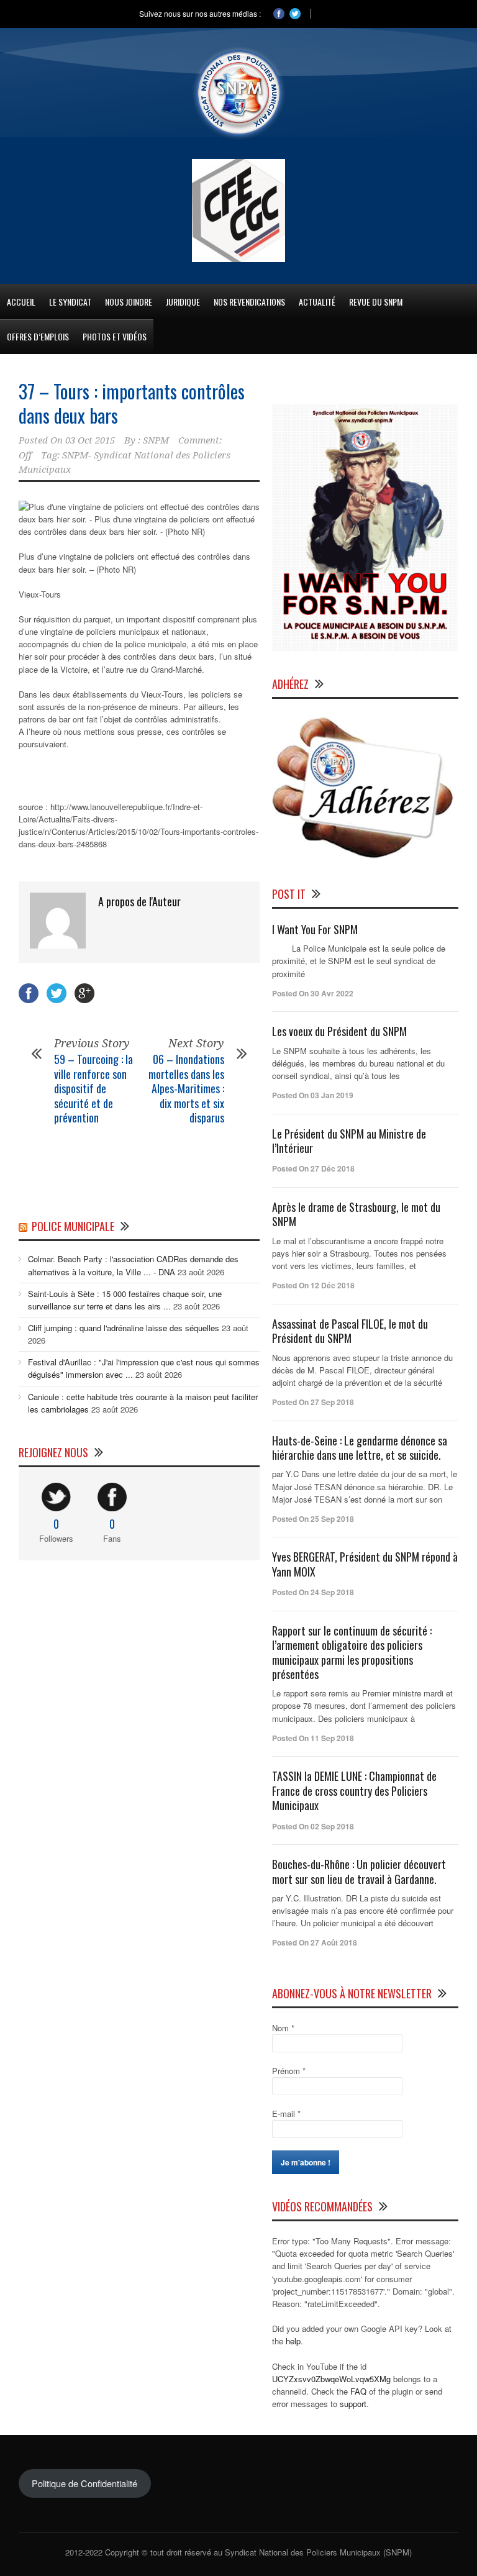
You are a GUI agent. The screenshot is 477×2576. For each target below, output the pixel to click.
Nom (283, 2028)
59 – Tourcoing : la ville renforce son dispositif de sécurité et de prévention (93, 1088)
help (293, 2341)
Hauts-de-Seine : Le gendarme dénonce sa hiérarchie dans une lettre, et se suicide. (360, 1448)
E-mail (286, 2114)
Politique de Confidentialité (84, 2483)
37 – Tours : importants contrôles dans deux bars (132, 403)
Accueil (21, 302)
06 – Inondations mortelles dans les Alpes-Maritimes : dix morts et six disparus (186, 1088)
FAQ (358, 2391)
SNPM (156, 440)
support (353, 2404)
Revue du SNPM (376, 302)
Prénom (289, 2071)
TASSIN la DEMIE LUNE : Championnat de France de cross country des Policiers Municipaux (354, 1791)
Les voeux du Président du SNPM (339, 1031)
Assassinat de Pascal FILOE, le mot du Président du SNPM (350, 1331)
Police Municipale (73, 1226)
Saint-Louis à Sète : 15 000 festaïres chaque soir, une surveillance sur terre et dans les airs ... (125, 1300)
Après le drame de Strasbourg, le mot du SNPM (356, 1214)
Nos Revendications (249, 302)
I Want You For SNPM (315, 929)
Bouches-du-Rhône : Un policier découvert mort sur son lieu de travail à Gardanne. (359, 1871)
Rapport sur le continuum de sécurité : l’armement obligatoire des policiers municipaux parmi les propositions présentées (352, 1652)
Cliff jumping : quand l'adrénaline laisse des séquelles (124, 1328)
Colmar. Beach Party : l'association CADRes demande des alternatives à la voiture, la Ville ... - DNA (133, 1265)
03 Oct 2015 (90, 440)
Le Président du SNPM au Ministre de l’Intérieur (349, 1141)
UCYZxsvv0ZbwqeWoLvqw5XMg (331, 2379)
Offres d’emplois (38, 336)
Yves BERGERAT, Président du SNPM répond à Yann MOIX (365, 1564)
